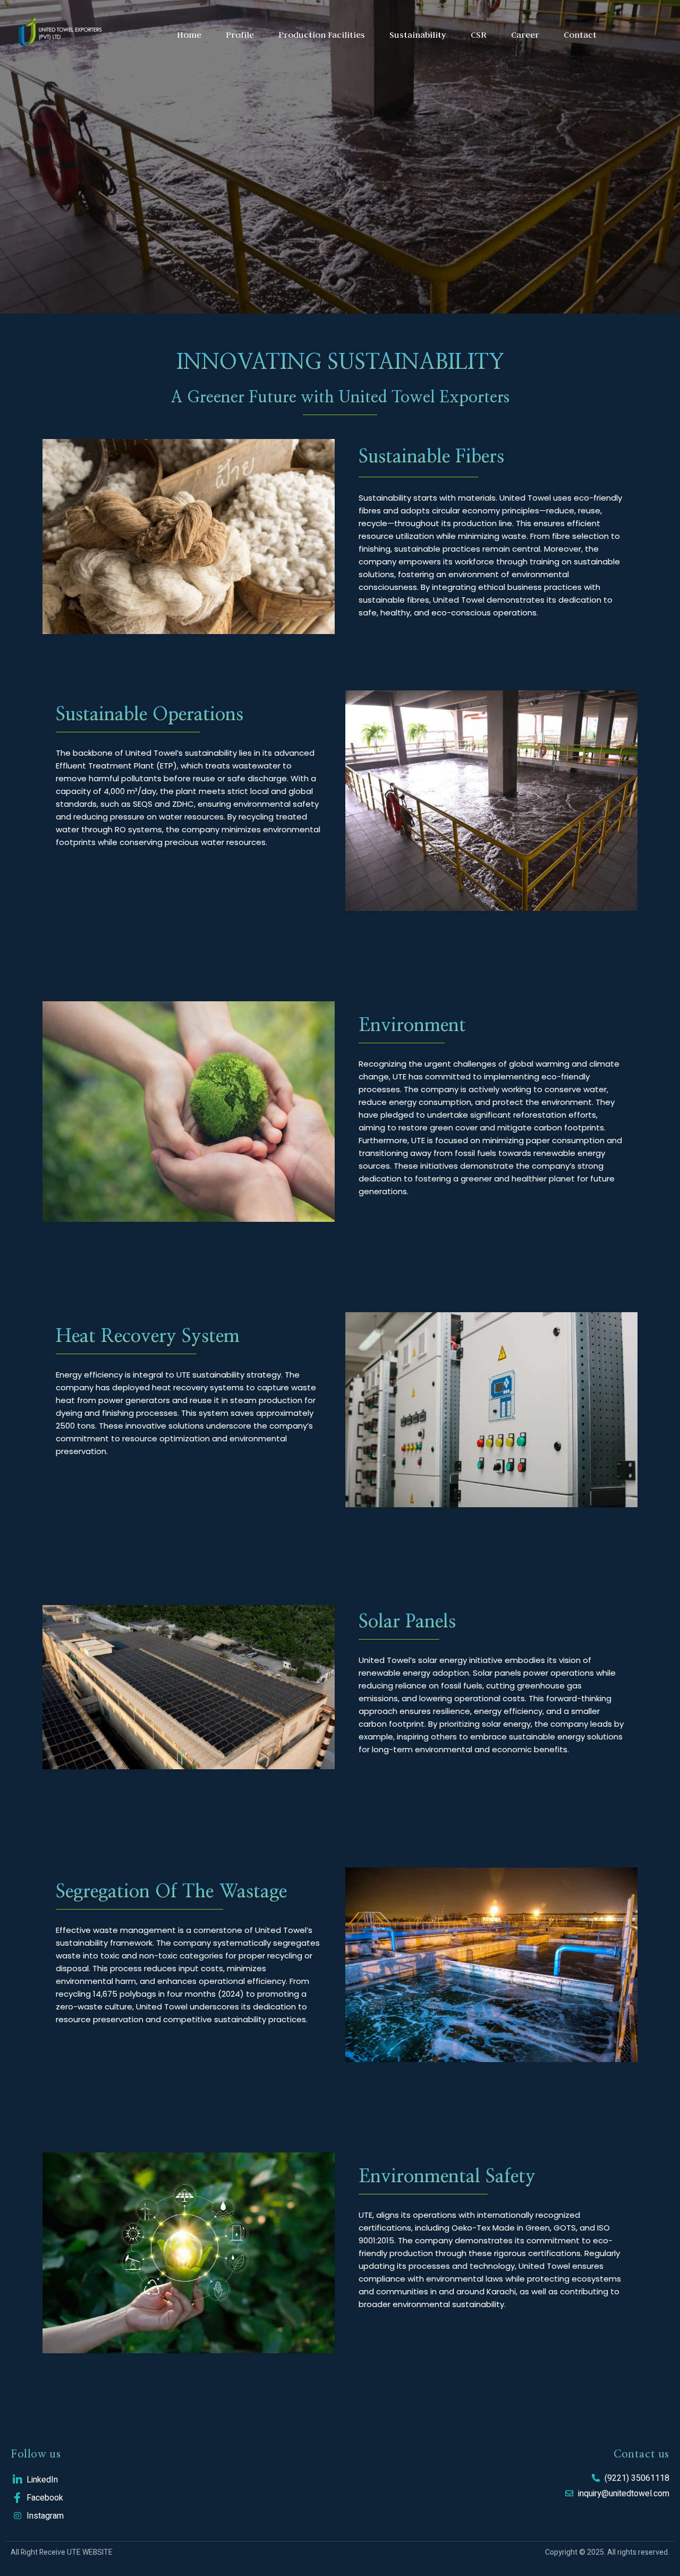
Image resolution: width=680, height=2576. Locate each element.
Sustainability (418, 35)
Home (189, 35)
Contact (580, 35)
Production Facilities (322, 35)
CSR (479, 35)
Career (525, 35)
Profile (240, 35)
